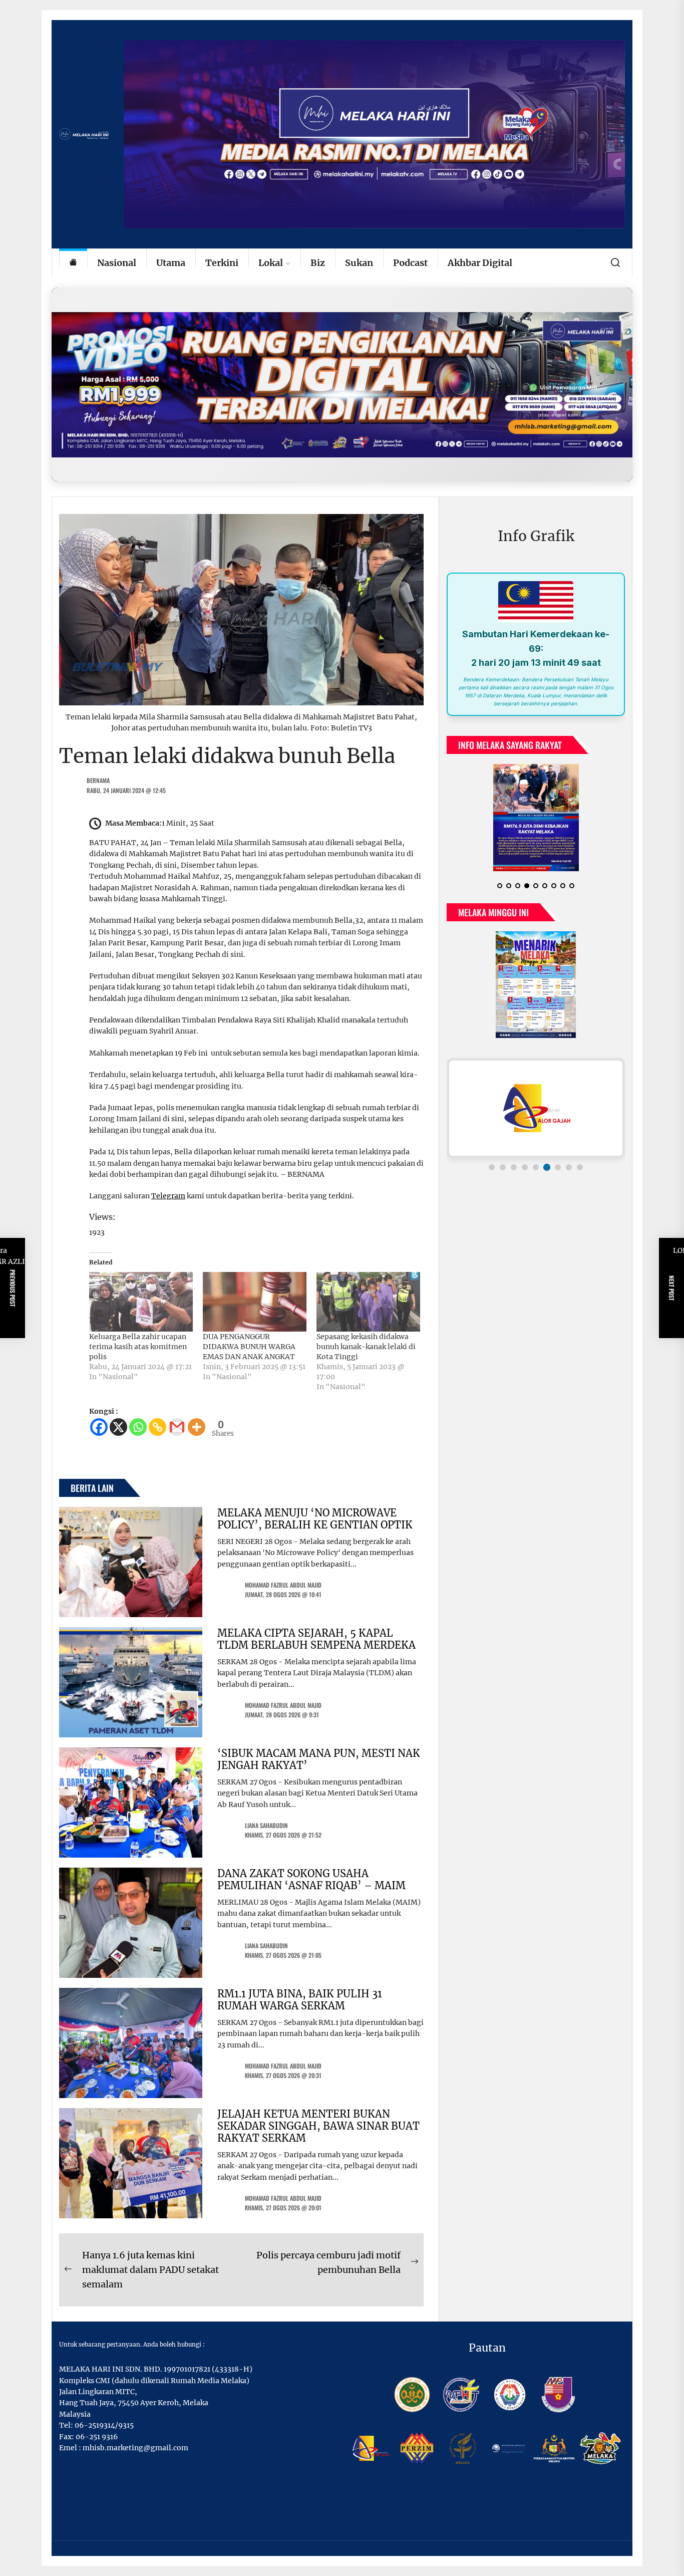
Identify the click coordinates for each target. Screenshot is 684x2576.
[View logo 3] (514, 1167)
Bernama (98, 780)
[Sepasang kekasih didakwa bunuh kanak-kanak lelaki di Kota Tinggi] (368, 1302)
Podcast (410, 263)
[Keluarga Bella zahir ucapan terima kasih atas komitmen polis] (141, 1302)
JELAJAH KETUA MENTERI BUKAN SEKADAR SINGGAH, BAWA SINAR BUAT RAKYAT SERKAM (318, 2126)
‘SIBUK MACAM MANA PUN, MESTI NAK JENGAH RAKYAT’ (319, 1759)
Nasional (117, 263)
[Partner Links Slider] (536, 1108)
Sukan (359, 263)
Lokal (271, 263)
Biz (318, 263)
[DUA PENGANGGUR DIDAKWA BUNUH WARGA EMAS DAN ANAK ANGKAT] (255, 1302)
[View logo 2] (503, 1167)
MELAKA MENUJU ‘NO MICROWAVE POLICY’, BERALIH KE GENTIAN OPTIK (315, 1519)
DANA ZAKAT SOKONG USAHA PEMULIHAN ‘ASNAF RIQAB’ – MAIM (311, 1879)
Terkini (222, 263)
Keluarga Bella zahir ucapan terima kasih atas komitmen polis (138, 1347)
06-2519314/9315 (104, 2425)
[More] (197, 1427)
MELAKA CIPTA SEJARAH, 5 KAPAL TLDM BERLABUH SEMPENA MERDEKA (316, 1639)
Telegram (168, 1196)
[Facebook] (99, 1427)
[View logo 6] (547, 1167)
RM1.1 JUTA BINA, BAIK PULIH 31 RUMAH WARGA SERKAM (300, 2000)
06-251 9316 (97, 2437)
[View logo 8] (569, 1167)
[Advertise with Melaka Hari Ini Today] (342, 384)
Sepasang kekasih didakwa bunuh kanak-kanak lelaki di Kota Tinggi (366, 1347)
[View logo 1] (492, 1167)
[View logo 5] (536, 1167)
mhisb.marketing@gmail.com (135, 2448)
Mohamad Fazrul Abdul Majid (283, 1585)
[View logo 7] (558, 1167)
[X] (118, 1427)
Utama (171, 263)
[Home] (73, 263)
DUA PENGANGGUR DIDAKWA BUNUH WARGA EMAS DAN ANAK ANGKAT (249, 1347)
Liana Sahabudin (266, 1825)
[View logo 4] (525, 1167)
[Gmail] (177, 1427)
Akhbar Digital (480, 263)
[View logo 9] (580, 1167)
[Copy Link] (157, 1427)
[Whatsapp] (138, 1427)
